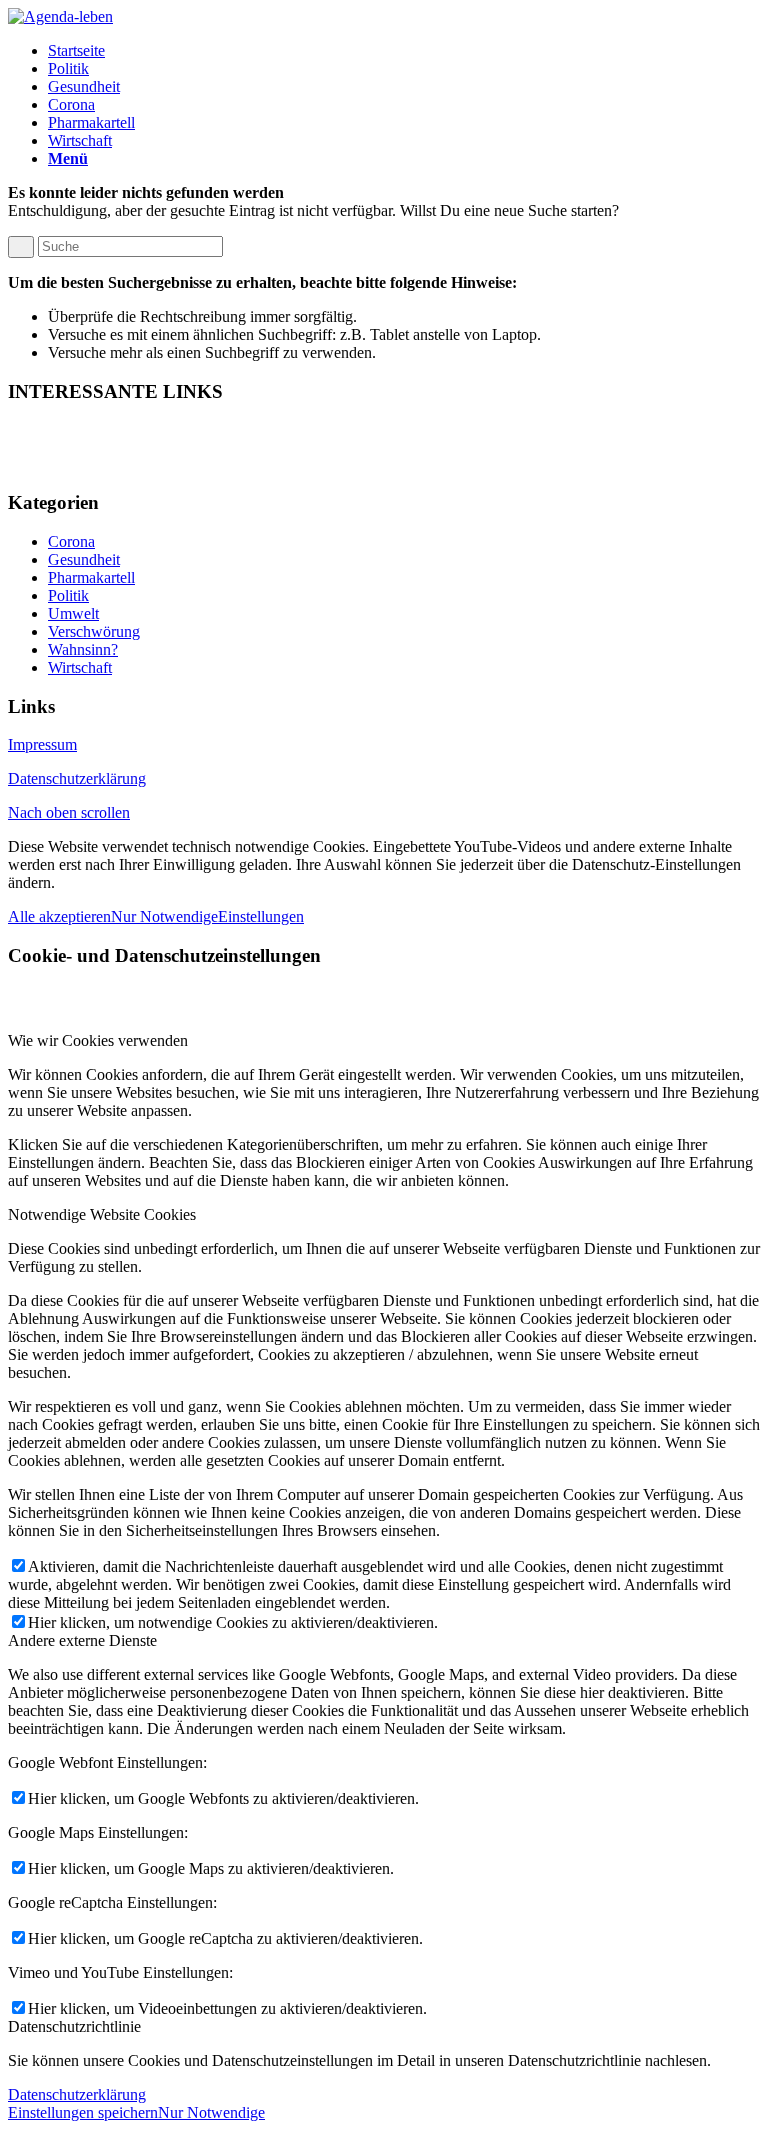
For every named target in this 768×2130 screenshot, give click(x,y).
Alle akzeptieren (59, 916)
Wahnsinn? (83, 649)
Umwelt (73, 613)
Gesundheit (84, 559)
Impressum (42, 744)
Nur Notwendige (164, 916)
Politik (68, 595)
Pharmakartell (91, 577)
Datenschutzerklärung (77, 778)
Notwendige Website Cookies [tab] (102, 1214)
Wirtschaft (80, 667)
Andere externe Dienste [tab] (82, 1640)
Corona (71, 541)
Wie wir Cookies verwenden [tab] (98, 1040)
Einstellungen (261, 916)
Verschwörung (94, 631)
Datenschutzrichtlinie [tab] (74, 2026)
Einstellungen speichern (83, 2112)
